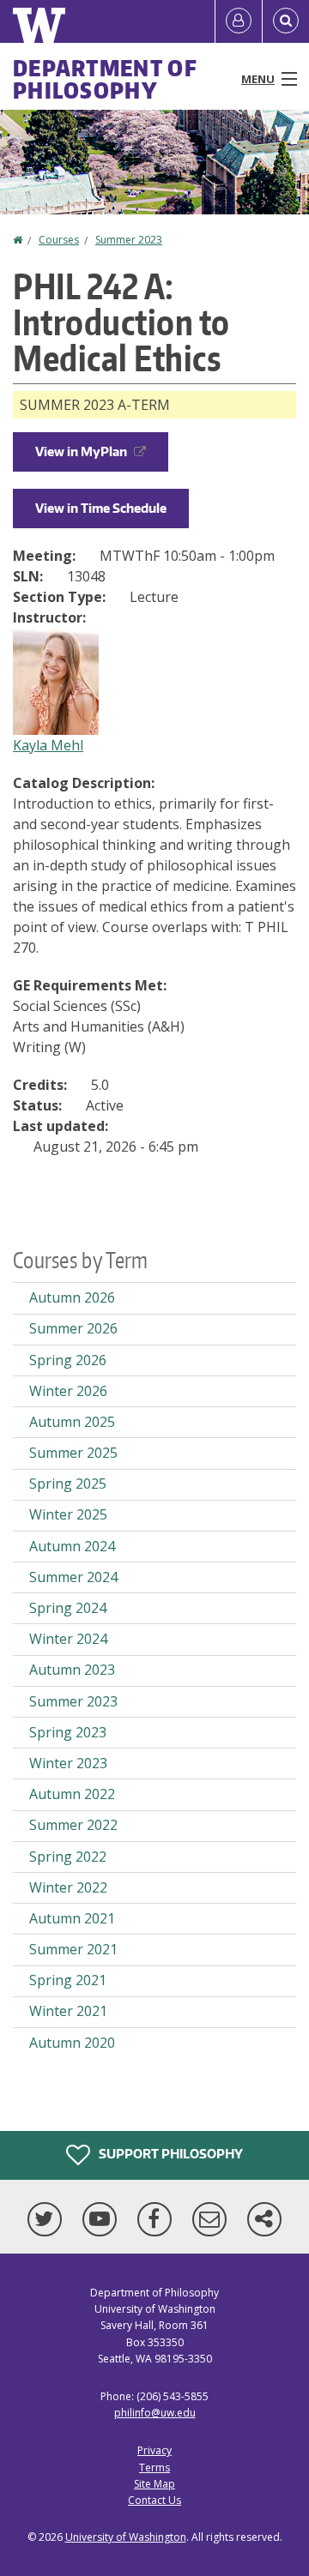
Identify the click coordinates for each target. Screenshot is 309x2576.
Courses (59, 240)
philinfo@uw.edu (155, 2413)
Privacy (154, 2450)
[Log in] (239, 21)
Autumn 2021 (72, 1918)
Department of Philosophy (105, 79)
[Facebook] (158, 2219)
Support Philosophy (170, 2154)
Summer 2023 (129, 240)
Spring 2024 (68, 1608)
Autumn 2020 (72, 2043)
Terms (154, 2468)
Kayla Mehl (48, 745)
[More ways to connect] (264, 2219)
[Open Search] (286, 21)
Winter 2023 (68, 1763)
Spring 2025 (68, 1484)
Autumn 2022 (72, 1794)
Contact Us (154, 2500)
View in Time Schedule (101, 508)
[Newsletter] (213, 2219)
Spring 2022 (68, 1857)
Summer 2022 (73, 1825)
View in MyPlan (81, 451)
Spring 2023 (68, 1732)
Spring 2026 (68, 1360)
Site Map (154, 2484)
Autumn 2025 (72, 1422)
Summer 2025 (73, 1453)
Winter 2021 (68, 2011)
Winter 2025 (68, 1514)
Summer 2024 (73, 1577)
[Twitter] (48, 2219)
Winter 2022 (68, 1887)
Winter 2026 (68, 1391)
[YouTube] (103, 2219)
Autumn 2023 (72, 1670)
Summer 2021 (73, 1949)
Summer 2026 (73, 1328)
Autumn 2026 (72, 1297)
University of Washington (126, 2537)
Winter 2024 (68, 1639)
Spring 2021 (68, 1980)
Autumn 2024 (72, 1546)
